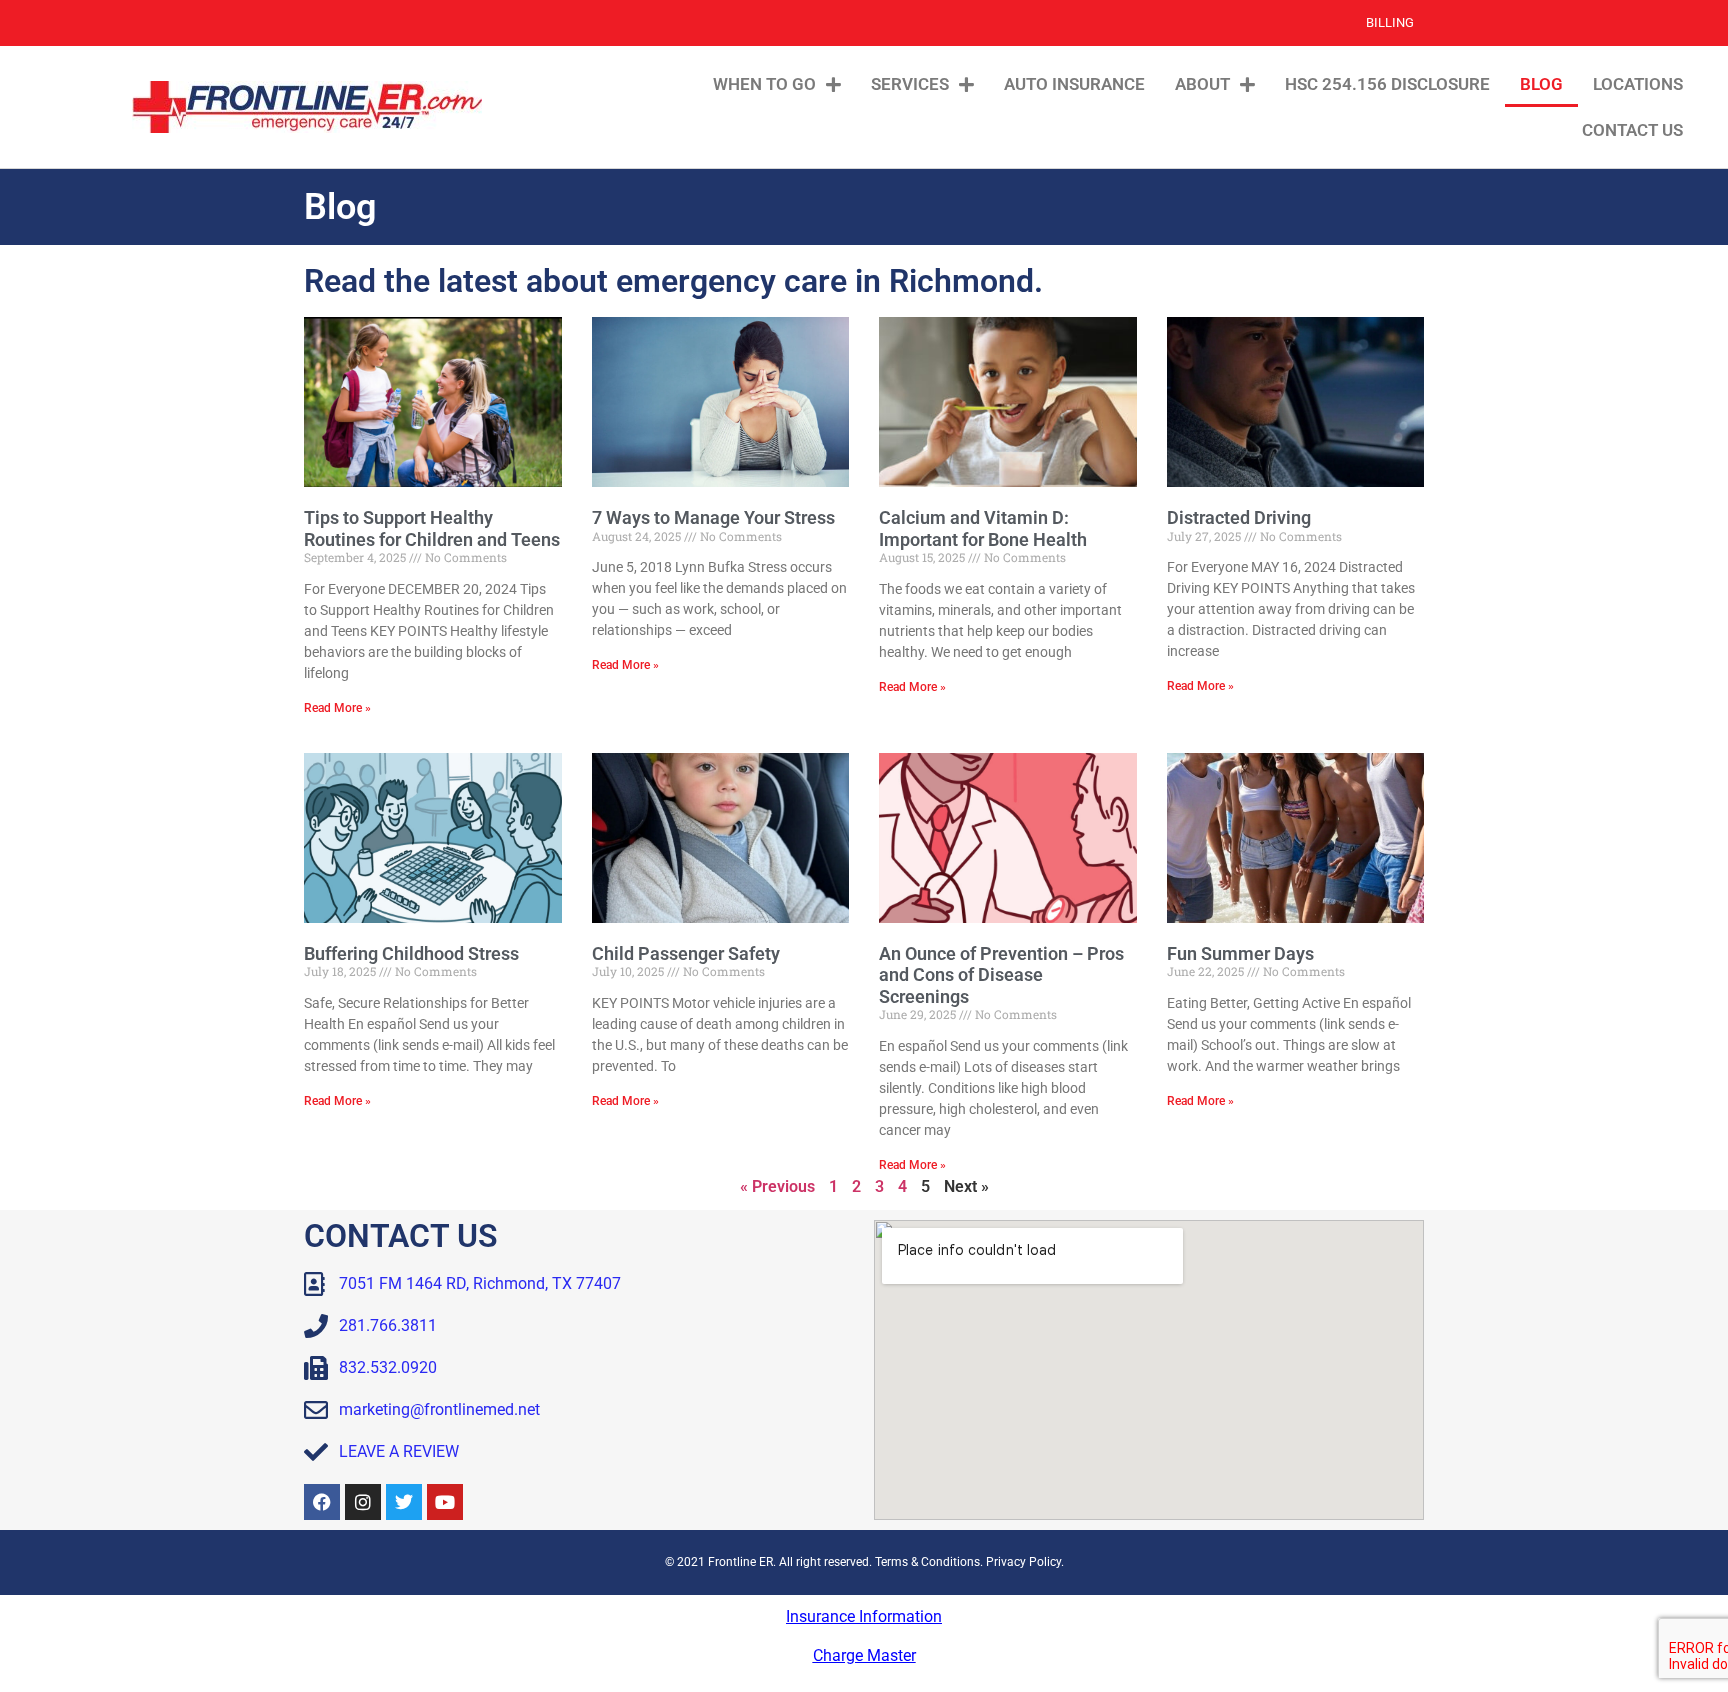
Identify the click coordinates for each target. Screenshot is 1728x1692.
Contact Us (1632, 130)
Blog (1541, 84)
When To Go (764, 84)
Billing (1390, 22)
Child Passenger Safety (686, 953)
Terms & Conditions (927, 1562)
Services (910, 84)
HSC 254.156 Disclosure (1387, 84)
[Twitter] (404, 1502)
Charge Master (864, 1655)
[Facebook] (322, 1502)
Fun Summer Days (1240, 953)
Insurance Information (864, 1616)
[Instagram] (363, 1502)
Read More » (337, 708)
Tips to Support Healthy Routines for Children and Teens (432, 528)
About (1202, 84)
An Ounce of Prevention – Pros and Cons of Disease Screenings (1001, 975)
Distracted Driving (1239, 517)
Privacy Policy (1023, 1562)
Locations (1638, 84)
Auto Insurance (1074, 84)
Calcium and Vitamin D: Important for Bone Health (983, 528)
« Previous (777, 1186)
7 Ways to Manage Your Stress (713, 517)
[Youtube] (445, 1502)
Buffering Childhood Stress (411, 953)
